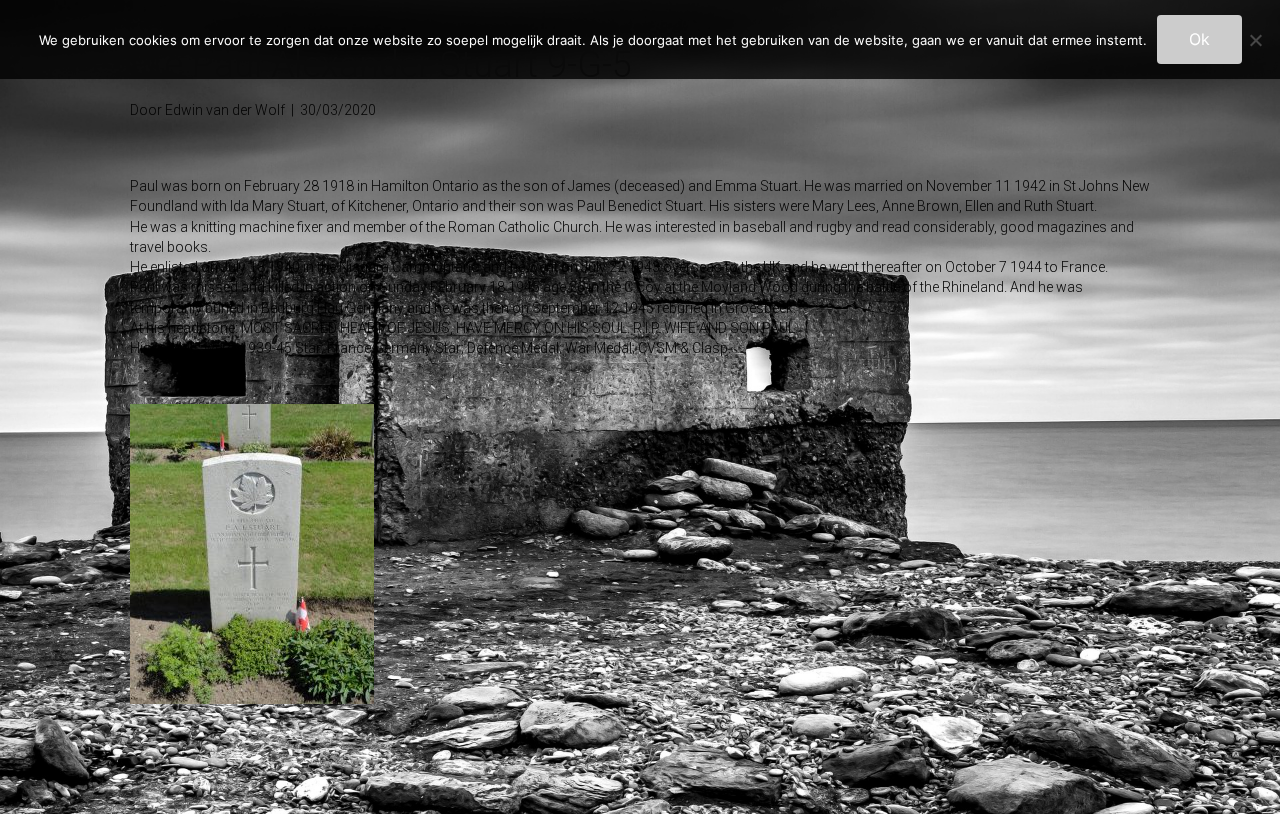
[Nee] (1255, 40)
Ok (1199, 39)
